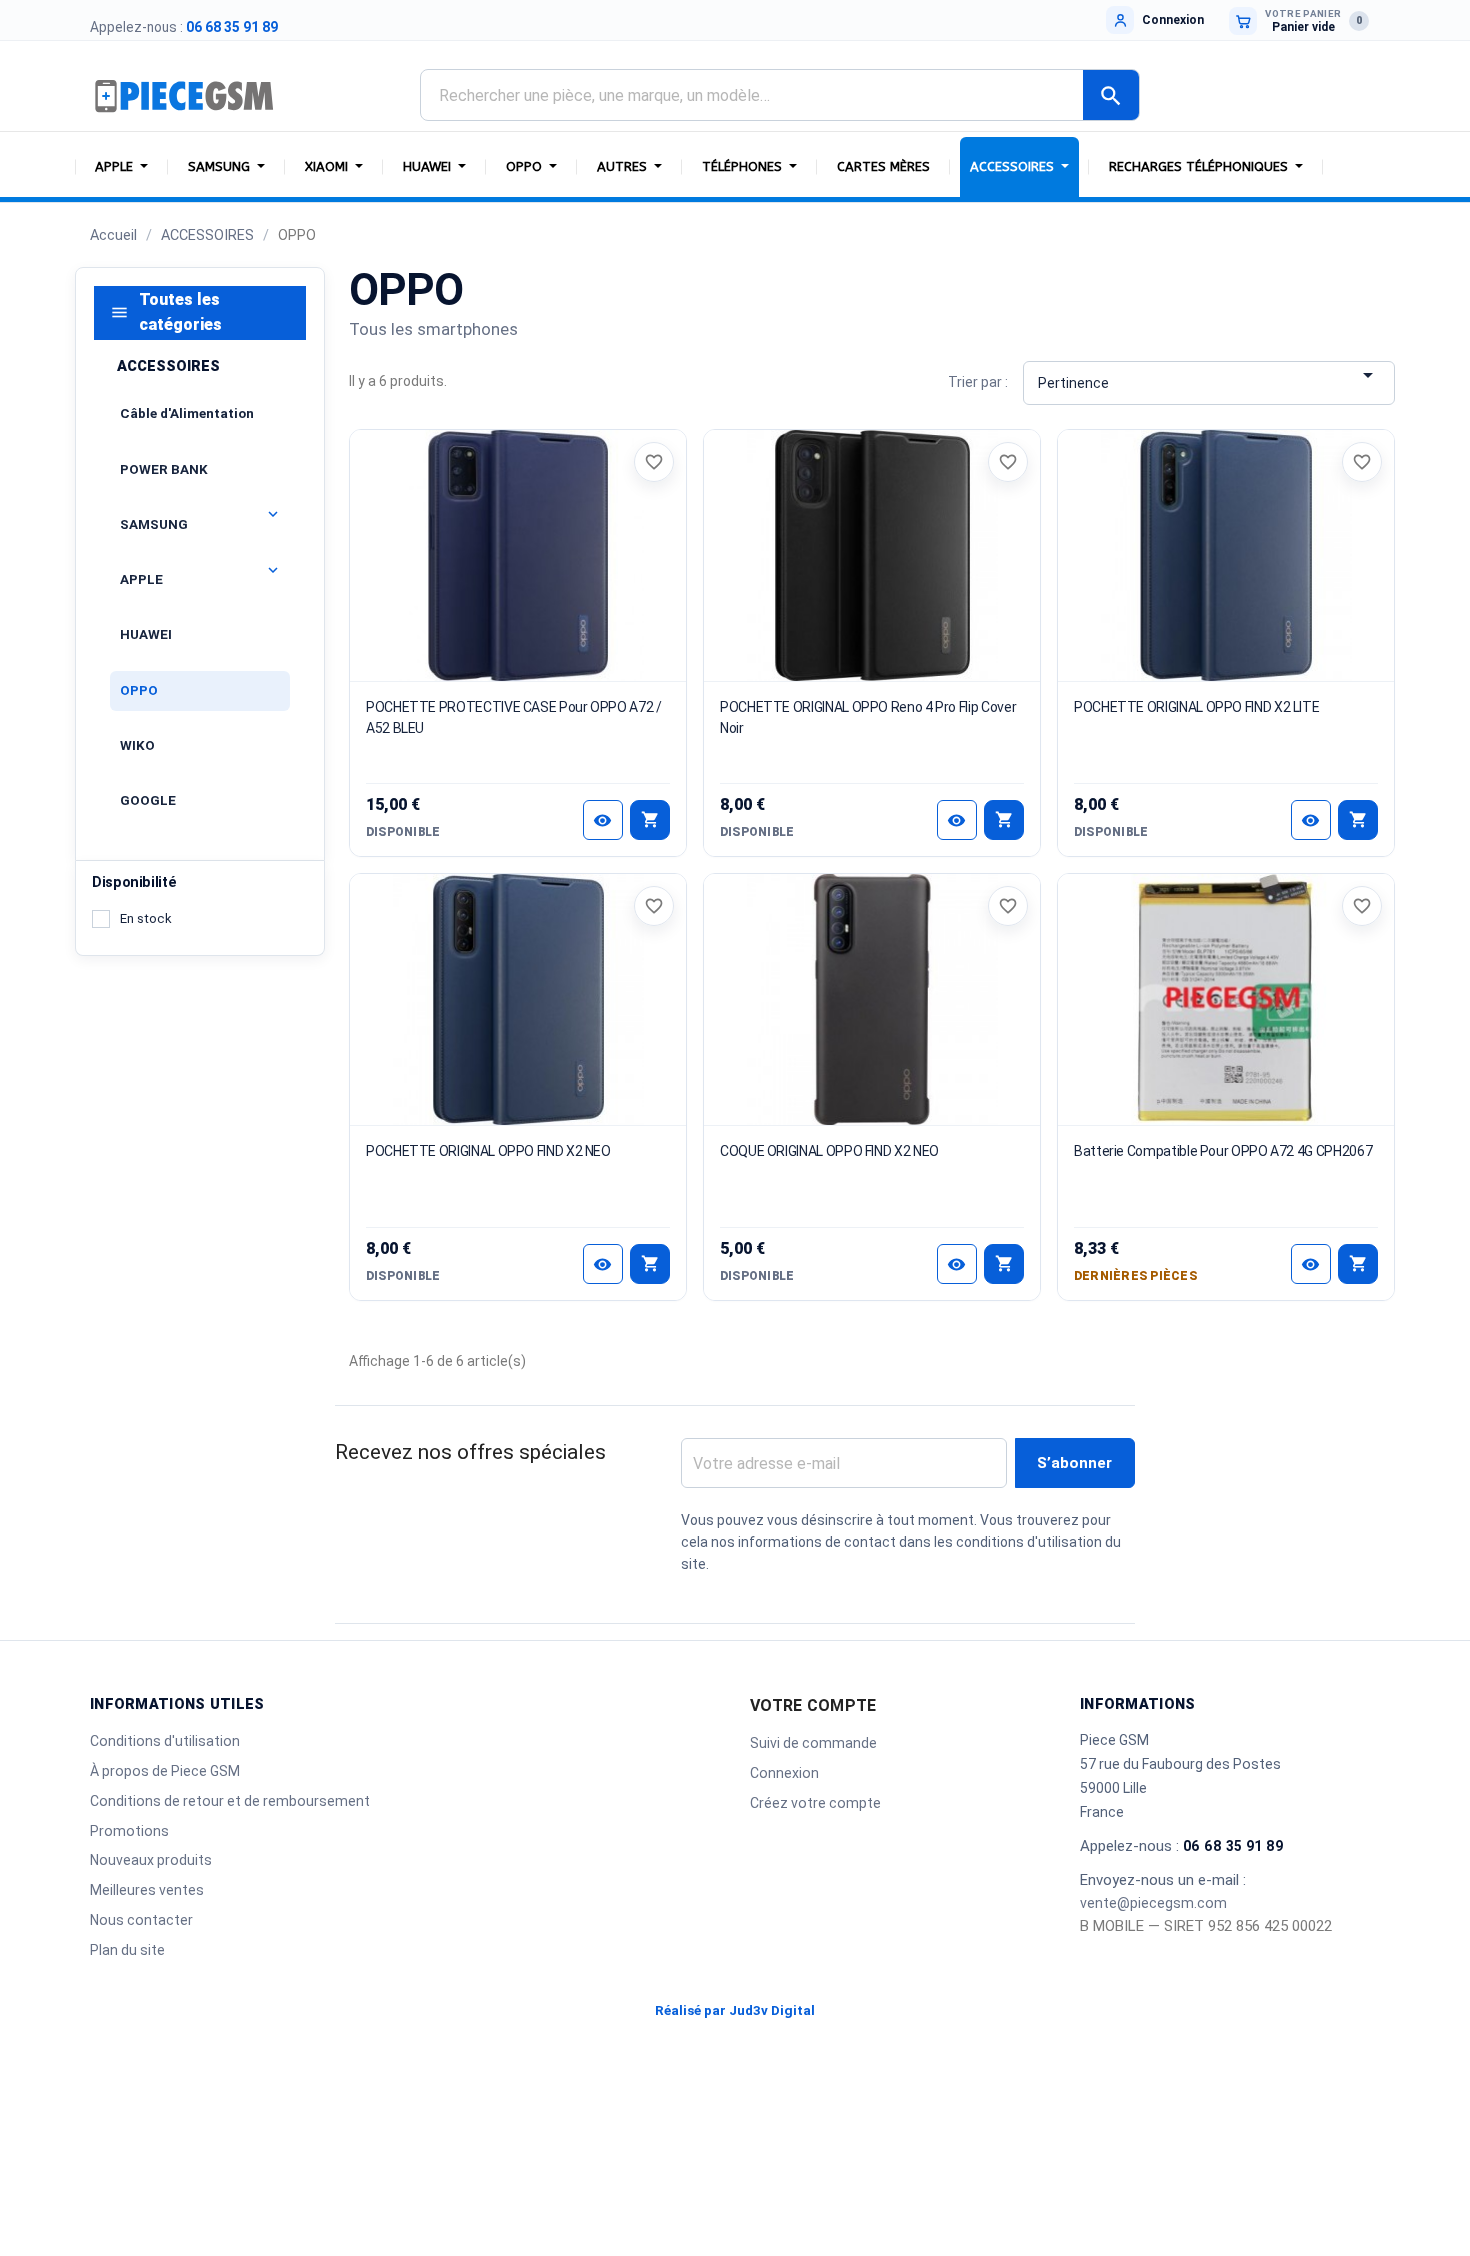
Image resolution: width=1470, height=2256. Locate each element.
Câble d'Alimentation (187, 413)
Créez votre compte (815, 1803)
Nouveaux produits (151, 1860)
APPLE (141, 579)
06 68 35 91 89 (232, 27)
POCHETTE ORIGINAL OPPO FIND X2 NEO (488, 1151)
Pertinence (1208, 377)
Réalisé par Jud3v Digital (735, 2010)
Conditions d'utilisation (165, 1741)
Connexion (784, 1773)
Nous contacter (141, 1920)
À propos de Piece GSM (165, 1771)
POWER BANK (164, 469)
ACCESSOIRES (168, 366)
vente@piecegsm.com (1153, 1903)
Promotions (129, 1831)
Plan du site (127, 1950)
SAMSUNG (154, 524)
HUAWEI (146, 634)
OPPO (139, 689)
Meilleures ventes (147, 1890)
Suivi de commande (813, 1743)
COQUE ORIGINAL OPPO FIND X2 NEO (829, 1151)
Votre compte (813, 1705)
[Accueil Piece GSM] (185, 95)
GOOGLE (148, 800)
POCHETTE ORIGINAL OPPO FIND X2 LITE (1196, 707)
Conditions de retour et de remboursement (230, 1801)
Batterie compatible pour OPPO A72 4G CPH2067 (1223, 1151)
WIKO (137, 745)
